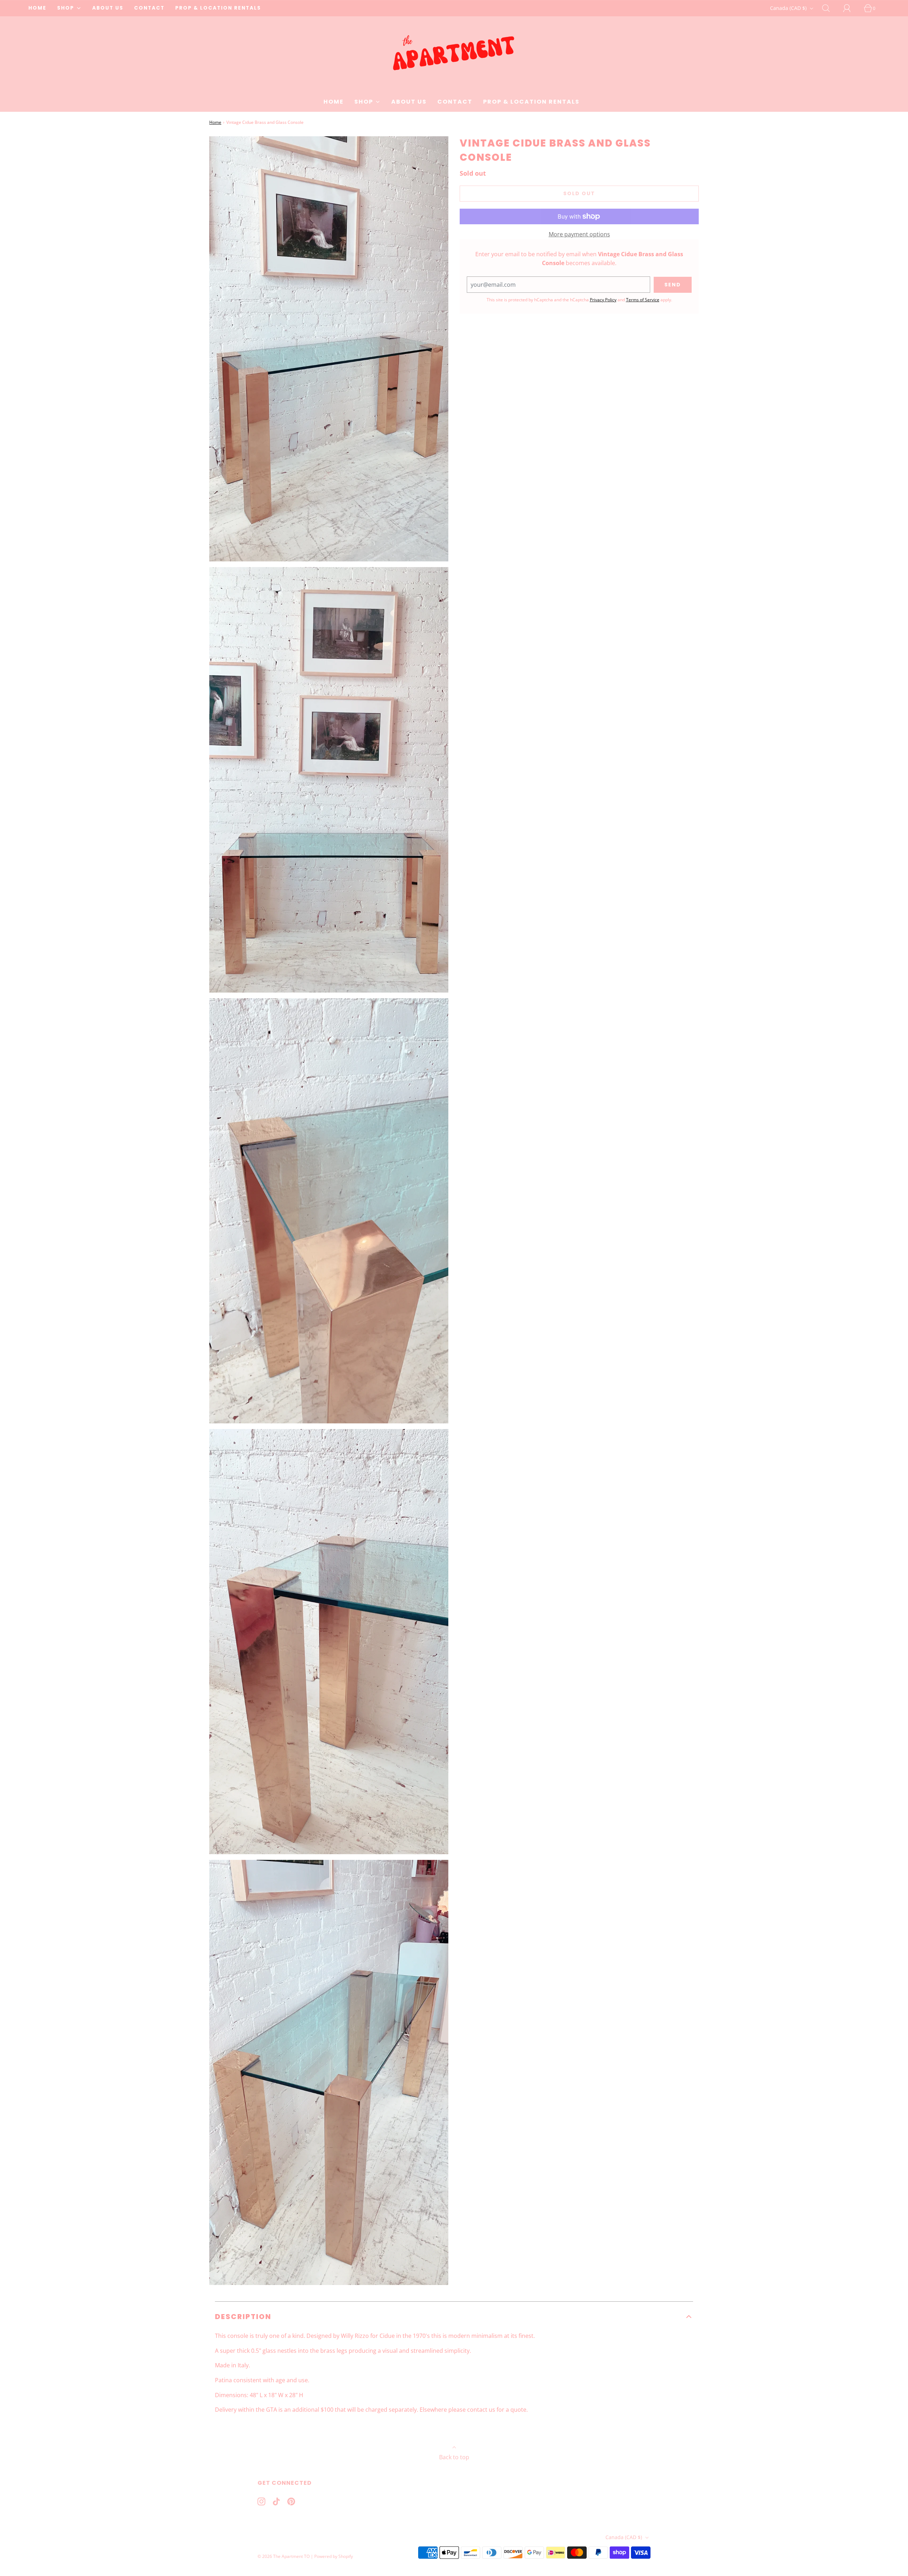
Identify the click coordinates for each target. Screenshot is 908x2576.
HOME (37, 8)
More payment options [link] (579, 234)
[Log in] (851, 8)
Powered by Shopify (334, 2556)
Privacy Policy (603, 300)
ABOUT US (108, 8)
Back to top (454, 2457)
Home (215, 122)
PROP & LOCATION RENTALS (218, 8)
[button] (454, 2317)
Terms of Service (643, 300)
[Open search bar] (830, 8)
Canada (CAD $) (789, 8)
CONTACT (149, 8)
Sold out (579, 193)
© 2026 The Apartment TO (284, 2556)
